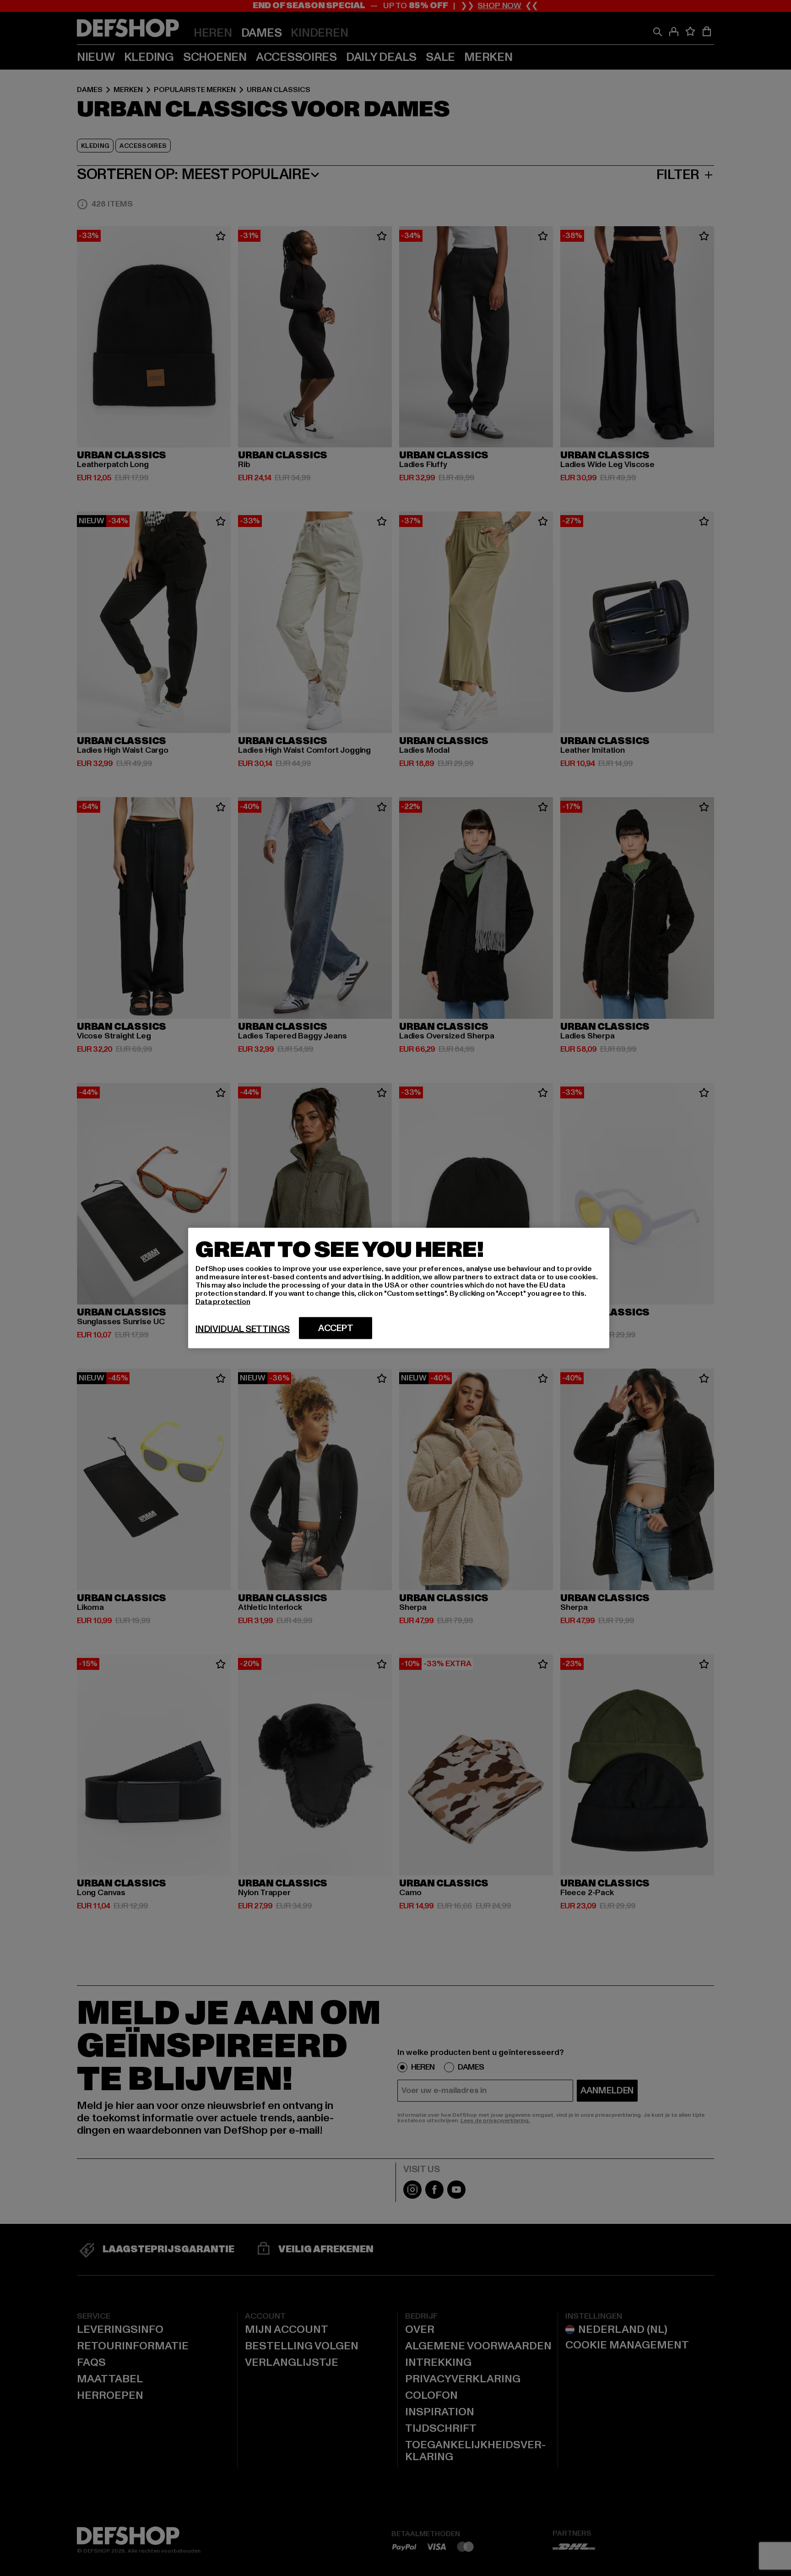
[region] (399, 1288)
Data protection (223, 1302)
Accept (336, 1328)
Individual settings (243, 1329)
